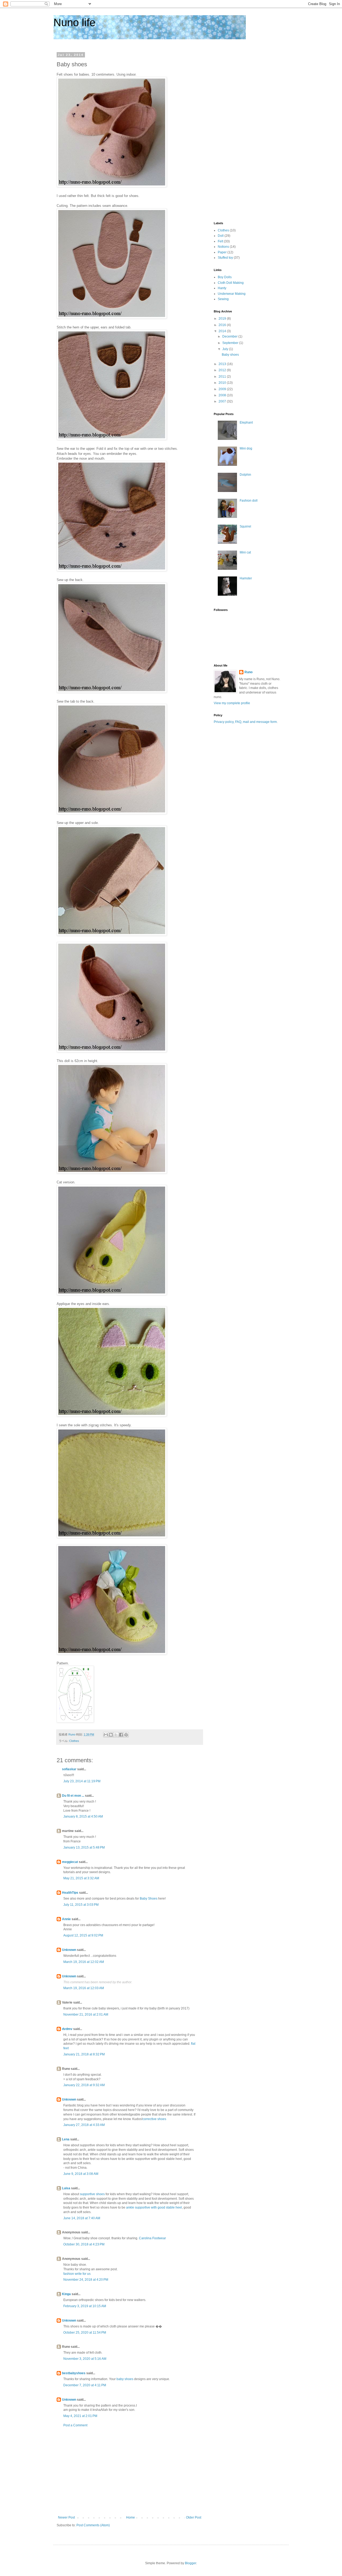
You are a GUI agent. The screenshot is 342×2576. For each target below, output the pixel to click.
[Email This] (106, 1735)
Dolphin (245, 475)
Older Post (194, 2517)
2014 (223, 331)
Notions (223, 247)
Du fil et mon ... (73, 1796)
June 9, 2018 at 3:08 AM (81, 2174)
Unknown (69, 1950)
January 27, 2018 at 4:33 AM (84, 2125)
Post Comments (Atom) (93, 2525)
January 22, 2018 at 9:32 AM (84, 2085)
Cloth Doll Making (231, 283)
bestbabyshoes (74, 2373)
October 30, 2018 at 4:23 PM (84, 2244)
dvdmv (67, 2029)
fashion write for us (77, 2274)
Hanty (222, 288)
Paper (222, 252)
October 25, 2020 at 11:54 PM (85, 2333)
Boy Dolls (225, 277)
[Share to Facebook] (121, 1735)
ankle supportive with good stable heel (154, 2207)
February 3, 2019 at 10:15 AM (85, 2306)
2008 (223, 395)
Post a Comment (75, 2425)
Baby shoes (230, 355)
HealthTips (70, 1893)
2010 (223, 383)
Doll (221, 236)
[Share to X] (116, 1735)
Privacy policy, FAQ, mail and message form (245, 722)
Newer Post (66, 2517)
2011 (223, 377)
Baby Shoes (149, 1899)
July (226, 349)
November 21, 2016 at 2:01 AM (86, 2015)
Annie (66, 1919)
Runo (248, 672)
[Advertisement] (130, 2472)
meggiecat (70, 1862)
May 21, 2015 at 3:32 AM (81, 1878)
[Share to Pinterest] (126, 1735)
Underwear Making (232, 294)
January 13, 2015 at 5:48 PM (84, 1847)
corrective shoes (154, 2119)
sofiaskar (69, 1769)
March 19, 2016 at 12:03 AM (84, 1988)
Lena (66, 2139)
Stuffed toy (225, 258)
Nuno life (74, 22)
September (231, 343)
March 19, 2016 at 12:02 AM (84, 1962)
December (230, 336)
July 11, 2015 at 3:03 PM (81, 1905)
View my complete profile (232, 703)
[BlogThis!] (111, 1735)
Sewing (223, 299)
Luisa (66, 2188)
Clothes (74, 1741)
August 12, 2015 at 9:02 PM (83, 1935)
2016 (223, 325)
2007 (223, 401)
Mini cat (245, 552)
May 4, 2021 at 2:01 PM (80, 2416)
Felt (220, 241)
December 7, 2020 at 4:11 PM (85, 2385)
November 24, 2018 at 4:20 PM (86, 2280)
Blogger (191, 2563)
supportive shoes (92, 2194)
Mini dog (246, 448)
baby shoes (125, 2379)
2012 (223, 370)
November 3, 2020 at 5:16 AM (85, 2359)
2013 (223, 364)
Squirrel (245, 526)
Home (131, 2517)
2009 (223, 389)
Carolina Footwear (152, 2238)
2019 (223, 319)
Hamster (246, 578)
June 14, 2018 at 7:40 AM (82, 2218)
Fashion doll (249, 501)
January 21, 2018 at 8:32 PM (84, 2054)
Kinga (66, 2294)
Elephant (246, 423)
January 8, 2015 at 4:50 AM (83, 1816)
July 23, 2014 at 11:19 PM (82, 1781)
